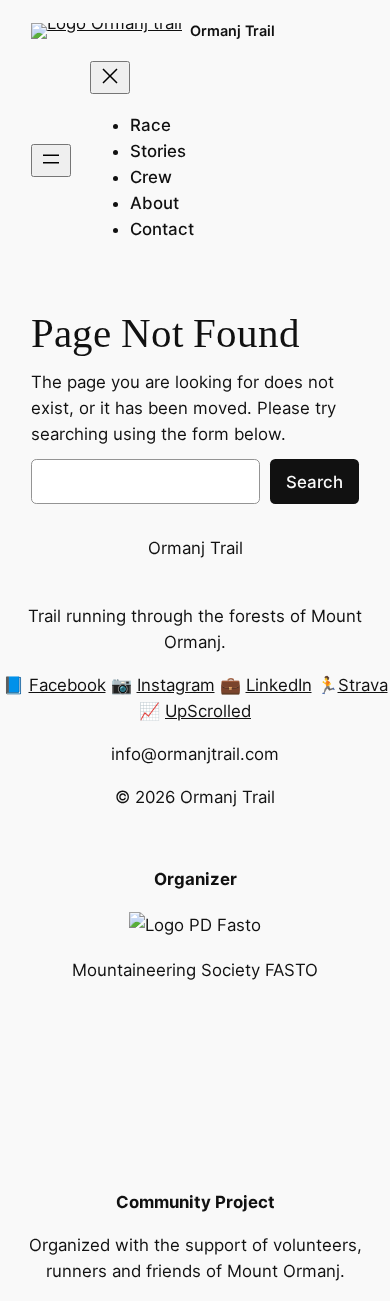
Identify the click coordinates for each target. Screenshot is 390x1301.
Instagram (176, 685)
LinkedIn (279, 685)
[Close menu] (110, 77)
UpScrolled (208, 711)
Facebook (67, 685)
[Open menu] (51, 160)
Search (314, 482)
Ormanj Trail (232, 30)
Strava (363, 685)
